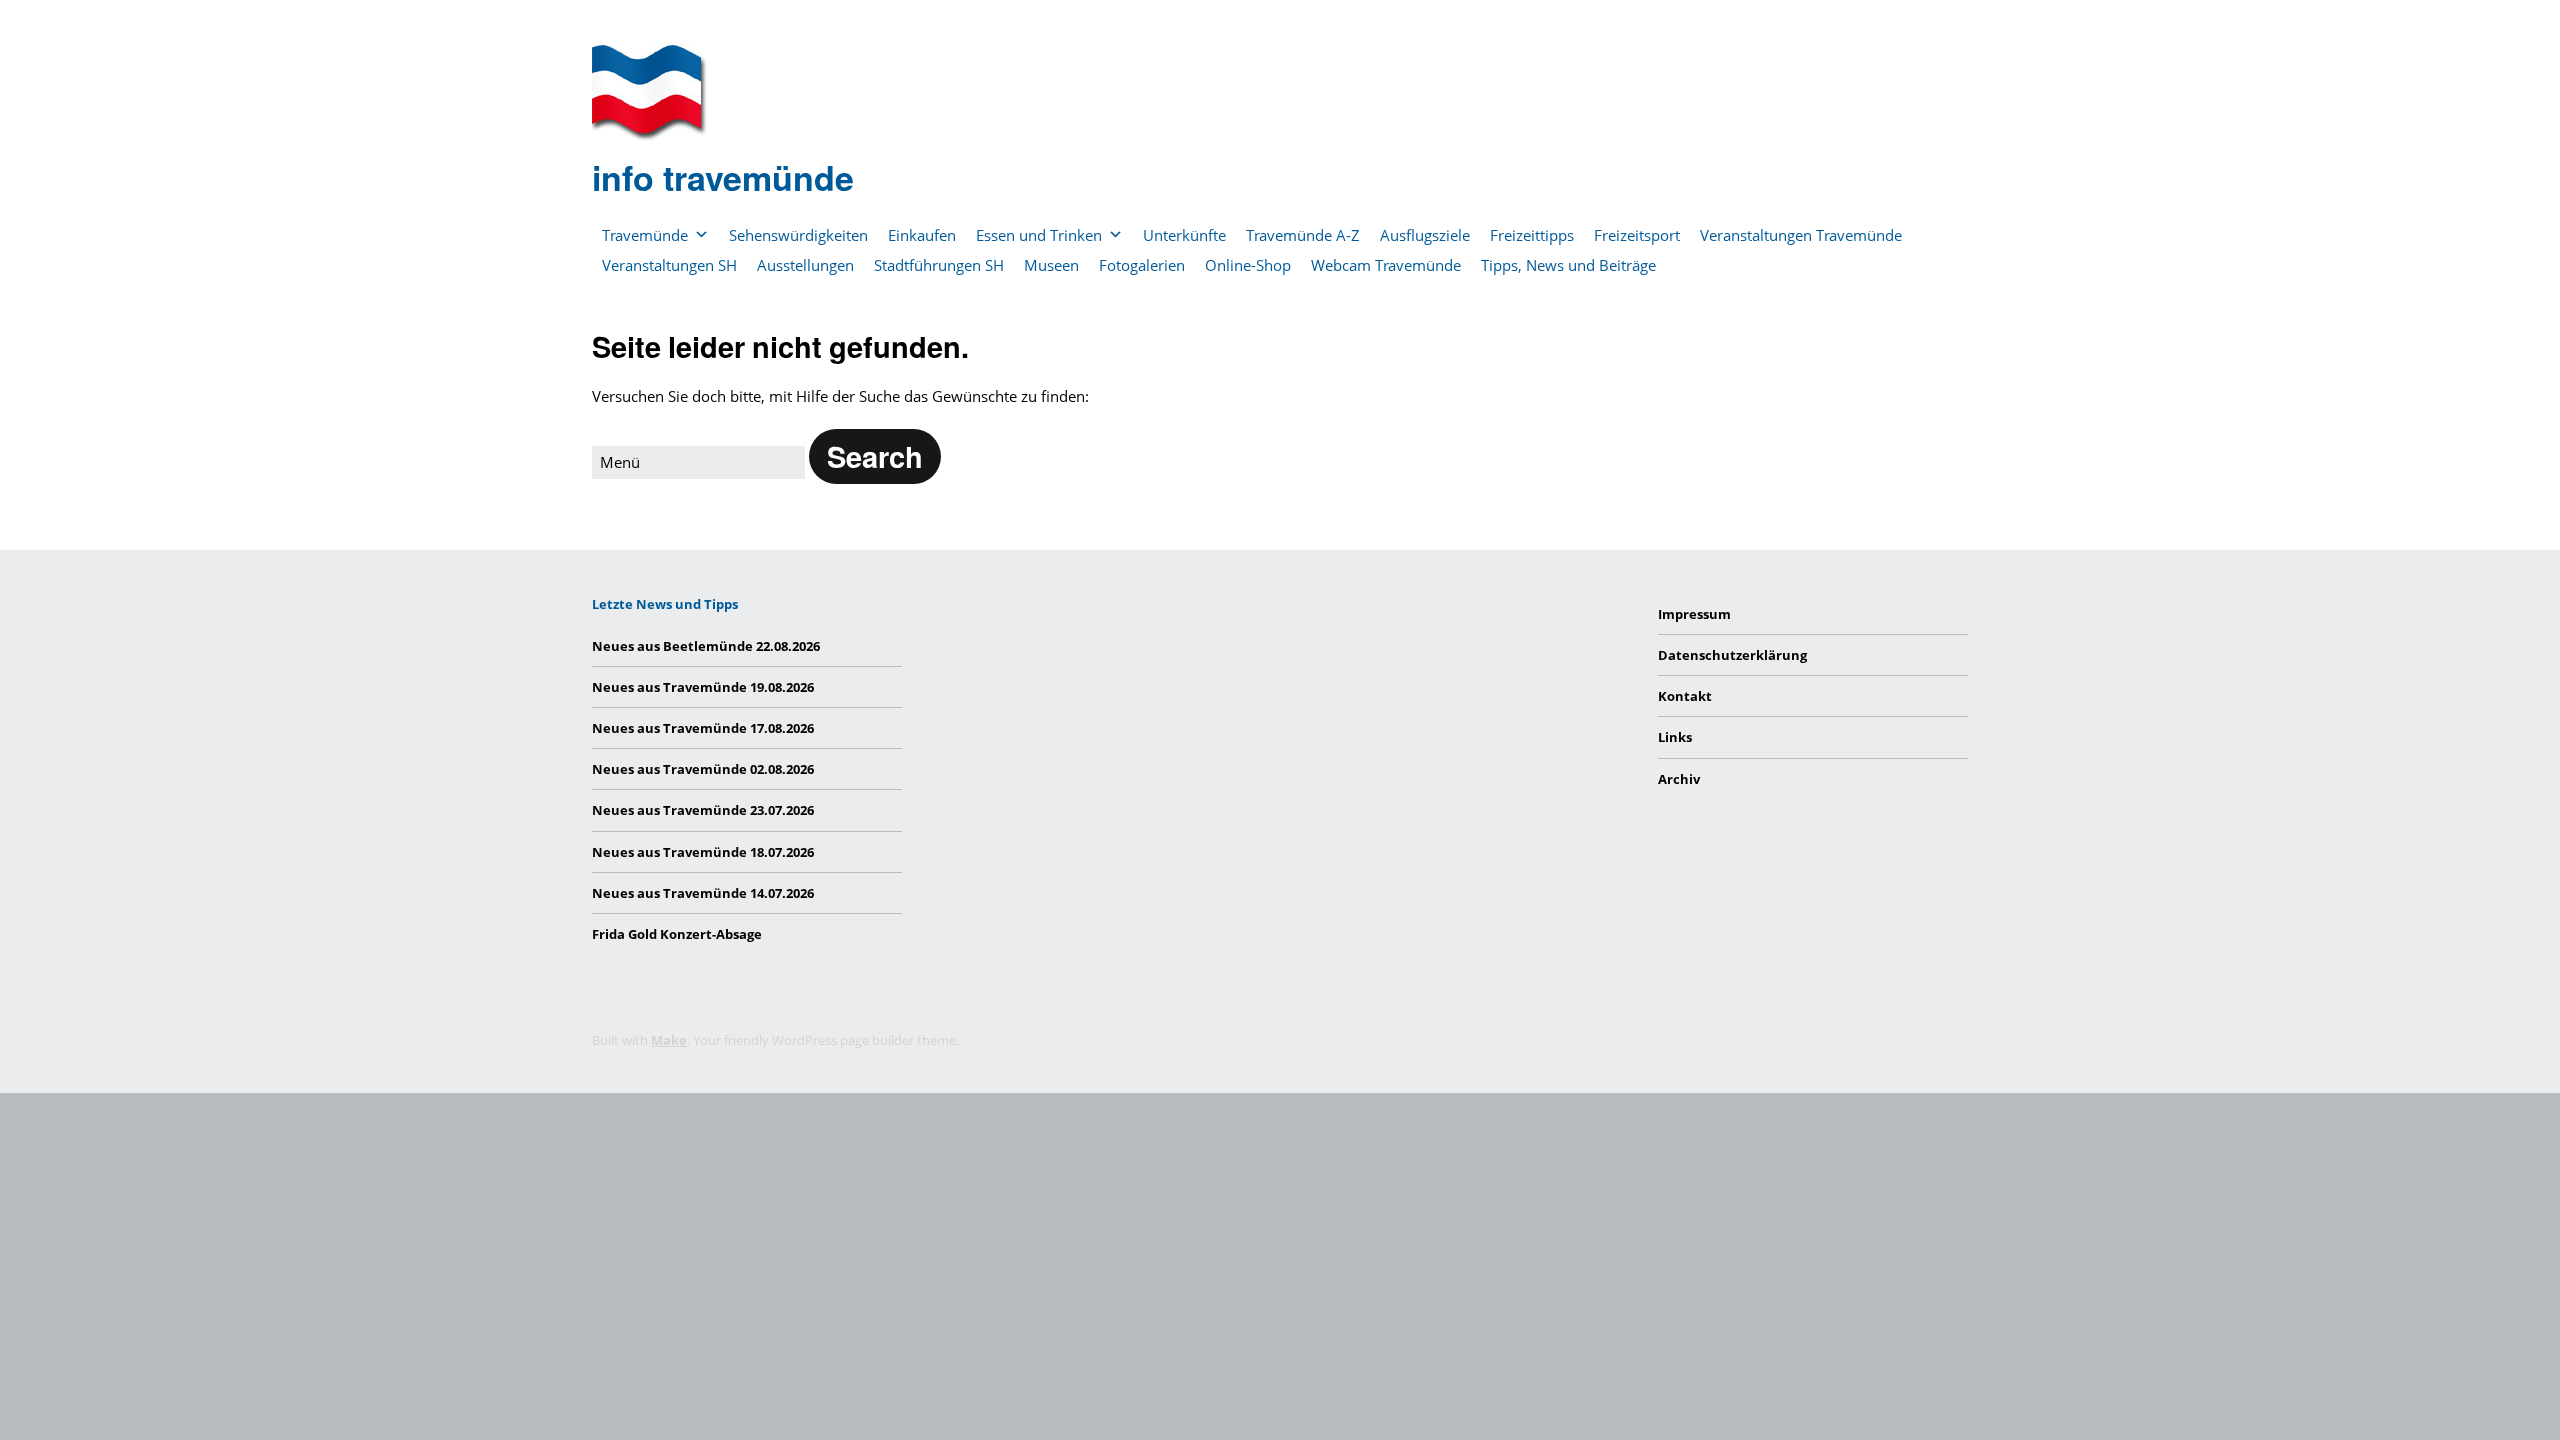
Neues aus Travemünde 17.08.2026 (703, 728)
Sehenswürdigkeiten (798, 235)
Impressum (1694, 614)
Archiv (1679, 779)
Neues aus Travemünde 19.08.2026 (703, 687)
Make (669, 1040)
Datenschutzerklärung (1732, 655)
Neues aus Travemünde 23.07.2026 (703, 810)
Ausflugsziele (1425, 235)
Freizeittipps (1532, 235)
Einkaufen (922, 235)
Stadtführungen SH (939, 265)
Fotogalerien (1142, 265)
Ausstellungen (805, 265)
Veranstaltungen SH (669, 265)
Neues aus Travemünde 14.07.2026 (703, 893)
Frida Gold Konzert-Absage (677, 934)
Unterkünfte (1184, 235)
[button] (875, 456)
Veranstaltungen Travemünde (1801, 235)
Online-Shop (1248, 265)
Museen (1051, 265)
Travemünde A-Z (1303, 235)
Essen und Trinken (1039, 235)
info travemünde (723, 177)
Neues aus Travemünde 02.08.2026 (703, 769)
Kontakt (1685, 696)
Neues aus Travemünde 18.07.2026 (703, 852)
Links (1675, 737)
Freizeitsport (1637, 235)
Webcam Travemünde (1386, 265)
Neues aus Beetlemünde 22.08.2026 (706, 646)
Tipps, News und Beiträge (1568, 265)
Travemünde (645, 235)
